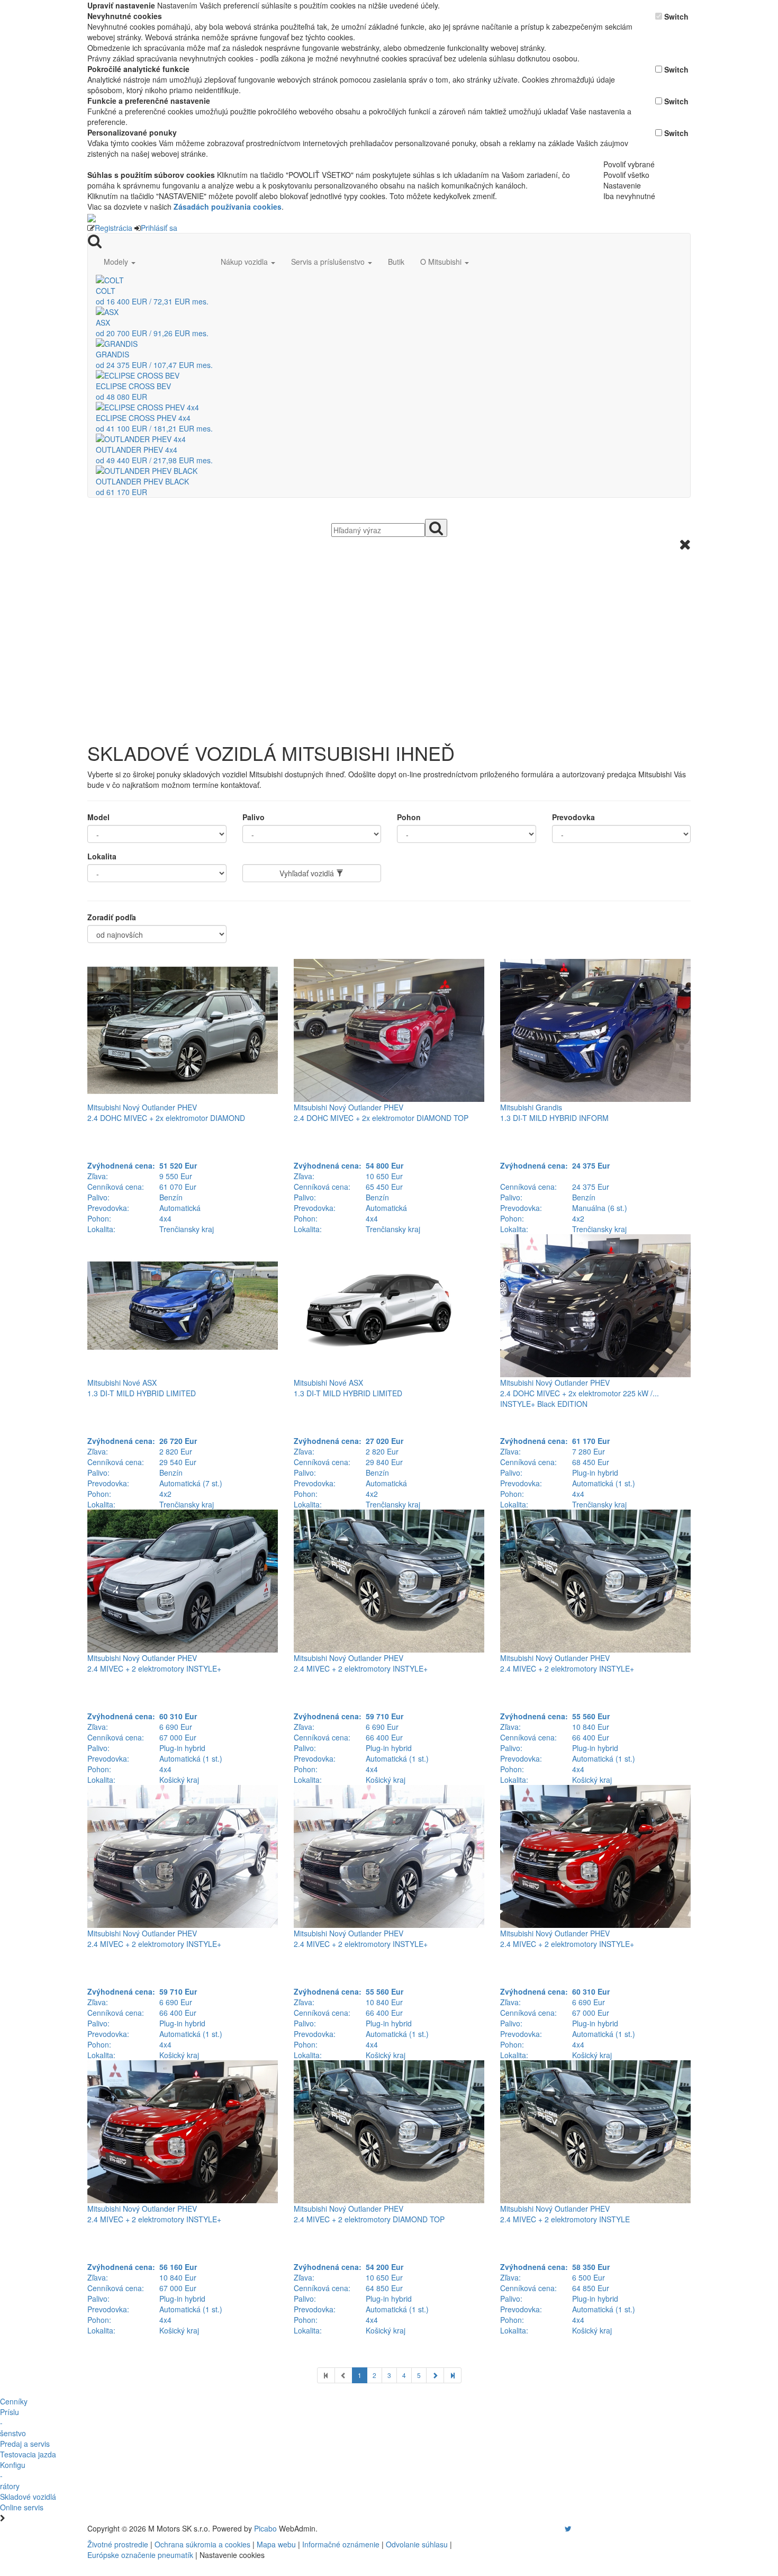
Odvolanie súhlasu (417, 2544)
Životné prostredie (118, 2544)
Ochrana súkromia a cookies (202, 2544)
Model (98, 817)
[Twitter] (568, 2528)
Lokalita (102, 856)
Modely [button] (117, 262)
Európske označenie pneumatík (140, 2555)
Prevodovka (573, 817)
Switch (676, 16)
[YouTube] (557, 2528)
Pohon (409, 817)
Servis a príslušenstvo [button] (329, 262)
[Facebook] (553, 2528)
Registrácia (114, 228)
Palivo (254, 817)
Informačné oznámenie (341, 2544)
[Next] (435, 2375)
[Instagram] (562, 2528)
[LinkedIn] (575, 2528)
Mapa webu (276, 2544)
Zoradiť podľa (112, 917)
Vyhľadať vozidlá (308, 873)
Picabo (265, 2528)
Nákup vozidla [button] (245, 262)
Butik (396, 262)
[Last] (453, 2375)
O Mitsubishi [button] (442, 262)
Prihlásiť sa (159, 228)
